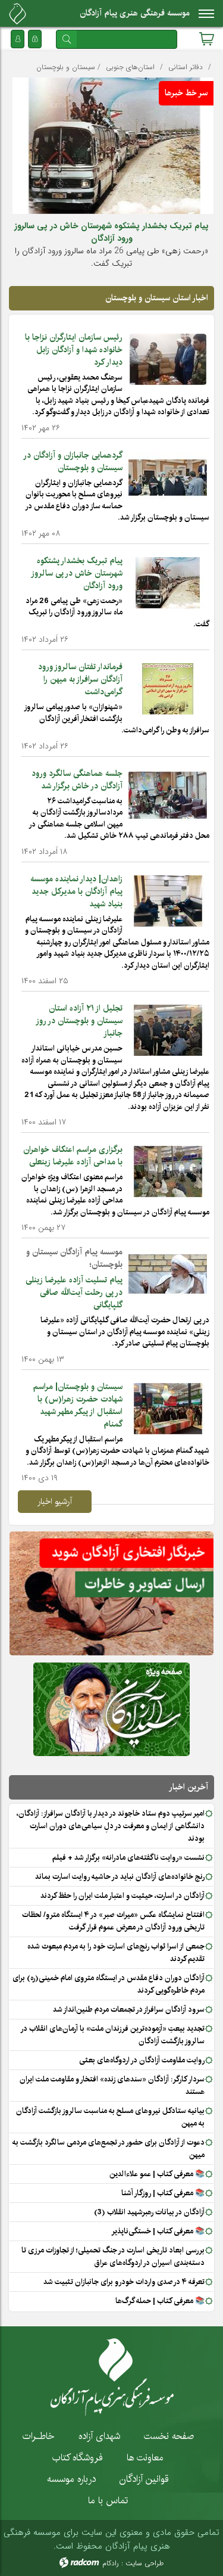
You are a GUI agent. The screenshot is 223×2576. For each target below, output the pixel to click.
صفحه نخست (169, 2436)
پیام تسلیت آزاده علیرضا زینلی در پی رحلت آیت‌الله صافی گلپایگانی (74, 1292)
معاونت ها (145, 2457)
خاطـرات (39, 2436)
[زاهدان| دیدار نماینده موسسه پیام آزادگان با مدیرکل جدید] (168, 900)
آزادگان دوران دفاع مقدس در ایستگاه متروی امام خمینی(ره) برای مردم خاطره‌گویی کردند (109, 1984)
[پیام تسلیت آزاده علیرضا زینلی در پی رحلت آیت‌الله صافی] (168, 1273)
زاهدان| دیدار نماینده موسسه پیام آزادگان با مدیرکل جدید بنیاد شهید (76, 891)
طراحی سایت (145, 2563)
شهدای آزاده (99, 2436)
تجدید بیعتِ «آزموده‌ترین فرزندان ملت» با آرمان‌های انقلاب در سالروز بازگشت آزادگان (113, 2035)
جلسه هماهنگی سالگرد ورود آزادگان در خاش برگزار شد (77, 780)
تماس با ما (108, 2500)
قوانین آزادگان (144, 2479)
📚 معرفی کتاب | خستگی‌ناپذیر (158, 2231)
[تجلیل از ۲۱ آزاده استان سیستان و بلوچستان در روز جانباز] (168, 1030)
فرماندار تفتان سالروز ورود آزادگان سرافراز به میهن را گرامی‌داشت (80, 679)
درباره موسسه (71, 2479)
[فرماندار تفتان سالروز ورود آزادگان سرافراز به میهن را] (168, 688)
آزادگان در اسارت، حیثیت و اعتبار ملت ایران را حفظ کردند (123, 1896)
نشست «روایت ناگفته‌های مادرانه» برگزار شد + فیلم (128, 1857)
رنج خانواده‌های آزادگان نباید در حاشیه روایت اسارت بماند (120, 1876)
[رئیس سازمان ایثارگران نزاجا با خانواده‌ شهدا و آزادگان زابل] (168, 359)
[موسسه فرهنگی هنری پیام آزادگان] (18, 14)
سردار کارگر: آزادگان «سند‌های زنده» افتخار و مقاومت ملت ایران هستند (112, 2085)
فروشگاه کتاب (78, 2457)
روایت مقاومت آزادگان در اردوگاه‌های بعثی (142, 2060)
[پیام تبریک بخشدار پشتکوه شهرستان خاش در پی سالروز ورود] (168, 582)
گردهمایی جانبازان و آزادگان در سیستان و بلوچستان (73, 462)
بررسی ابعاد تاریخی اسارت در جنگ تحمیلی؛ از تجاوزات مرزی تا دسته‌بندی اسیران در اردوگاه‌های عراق (113, 2256)
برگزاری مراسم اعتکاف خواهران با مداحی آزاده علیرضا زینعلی (73, 1156)
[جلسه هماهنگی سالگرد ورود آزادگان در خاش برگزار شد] (168, 795)
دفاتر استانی (186, 67)
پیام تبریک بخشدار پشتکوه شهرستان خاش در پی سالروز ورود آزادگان (111, 232)
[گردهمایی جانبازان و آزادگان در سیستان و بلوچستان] (168, 477)
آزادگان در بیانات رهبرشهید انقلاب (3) (149, 2212)
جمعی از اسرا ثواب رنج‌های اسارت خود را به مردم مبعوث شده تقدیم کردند (116, 1952)
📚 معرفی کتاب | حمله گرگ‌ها (160, 2301)
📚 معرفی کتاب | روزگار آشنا (163, 2193)
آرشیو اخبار (55, 1502)
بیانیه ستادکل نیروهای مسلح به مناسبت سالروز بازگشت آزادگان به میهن (110, 2117)
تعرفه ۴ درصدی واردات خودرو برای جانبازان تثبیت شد (124, 2282)
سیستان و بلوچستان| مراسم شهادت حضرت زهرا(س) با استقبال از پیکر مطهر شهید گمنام (78, 1405)
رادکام (111, 2563)
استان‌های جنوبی (130, 67)
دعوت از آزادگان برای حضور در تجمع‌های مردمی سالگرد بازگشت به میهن (109, 2148)
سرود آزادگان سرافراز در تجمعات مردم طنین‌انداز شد (129, 2009)
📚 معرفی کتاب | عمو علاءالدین (157, 2174)
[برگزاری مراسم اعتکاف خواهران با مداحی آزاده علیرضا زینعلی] (168, 1171)
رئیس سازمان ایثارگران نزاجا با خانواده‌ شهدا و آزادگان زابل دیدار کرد (74, 350)
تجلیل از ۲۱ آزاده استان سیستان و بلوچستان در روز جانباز (80, 1021)
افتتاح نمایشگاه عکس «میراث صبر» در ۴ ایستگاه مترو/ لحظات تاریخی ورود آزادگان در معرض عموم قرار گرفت (113, 1921)
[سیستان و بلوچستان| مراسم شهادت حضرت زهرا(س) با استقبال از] (168, 1408)
